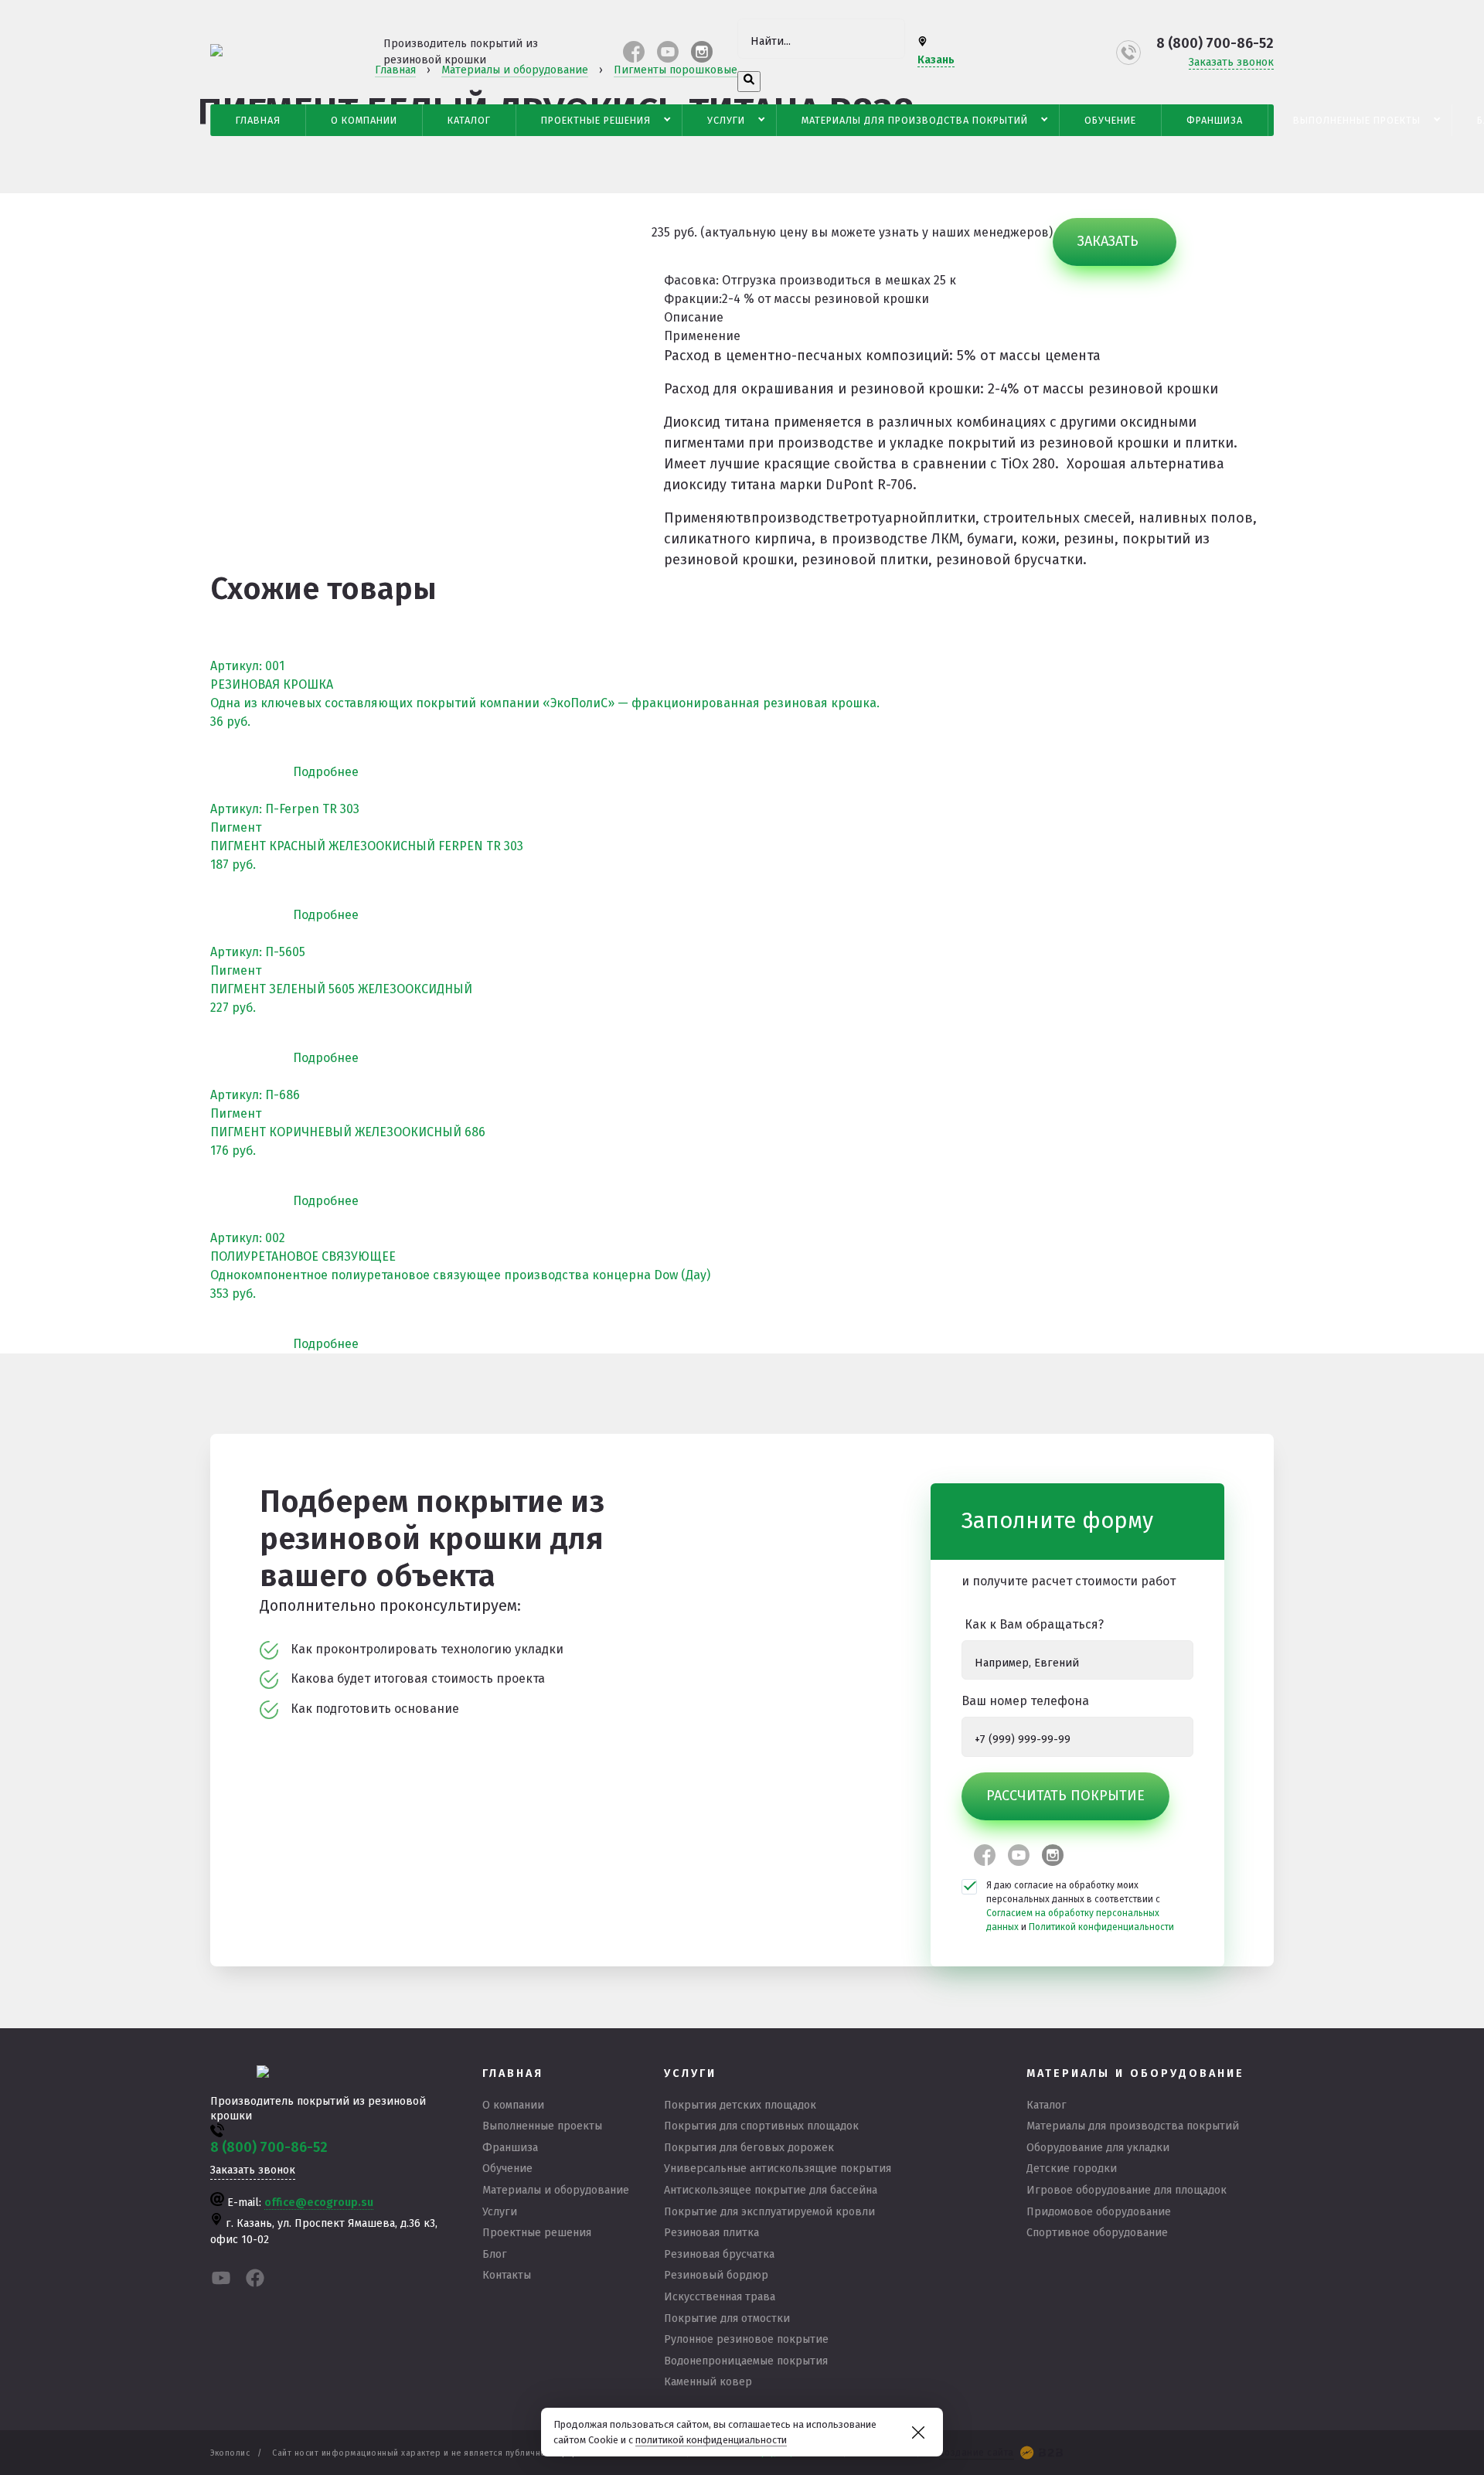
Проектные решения (596, 120)
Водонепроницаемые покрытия (746, 2361)
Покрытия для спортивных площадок (761, 2126)
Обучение (1110, 120)
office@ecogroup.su (319, 2203)
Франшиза (1215, 120)
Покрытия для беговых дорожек (749, 2148)
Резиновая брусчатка (719, 2254)
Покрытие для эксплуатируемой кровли (769, 2212)
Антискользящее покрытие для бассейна (771, 2190)
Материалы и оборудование (556, 2190)
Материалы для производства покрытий (915, 120)
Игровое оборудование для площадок (1127, 2190)
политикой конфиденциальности (711, 2440)
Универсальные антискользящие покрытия (778, 2169)
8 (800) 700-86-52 (1215, 43)
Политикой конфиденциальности (1101, 1927)
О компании (364, 120)
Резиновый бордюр (716, 2275)
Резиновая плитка (711, 2233)
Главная (258, 120)
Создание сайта (977, 2453)
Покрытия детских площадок (740, 2105)
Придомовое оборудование (1099, 2212)
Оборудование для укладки (1098, 2148)
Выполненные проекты (1357, 120)
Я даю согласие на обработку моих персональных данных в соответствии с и (1080, 1906)
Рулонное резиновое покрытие (746, 2339)
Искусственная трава (720, 2297)
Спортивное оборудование (1097, 2233)
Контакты (507, 2275)
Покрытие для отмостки (727, 2318)
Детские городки (1072, 2169)
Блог (495, 2254)
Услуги (726, 120)
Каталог (469, 120)
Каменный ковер (708, 2382)
